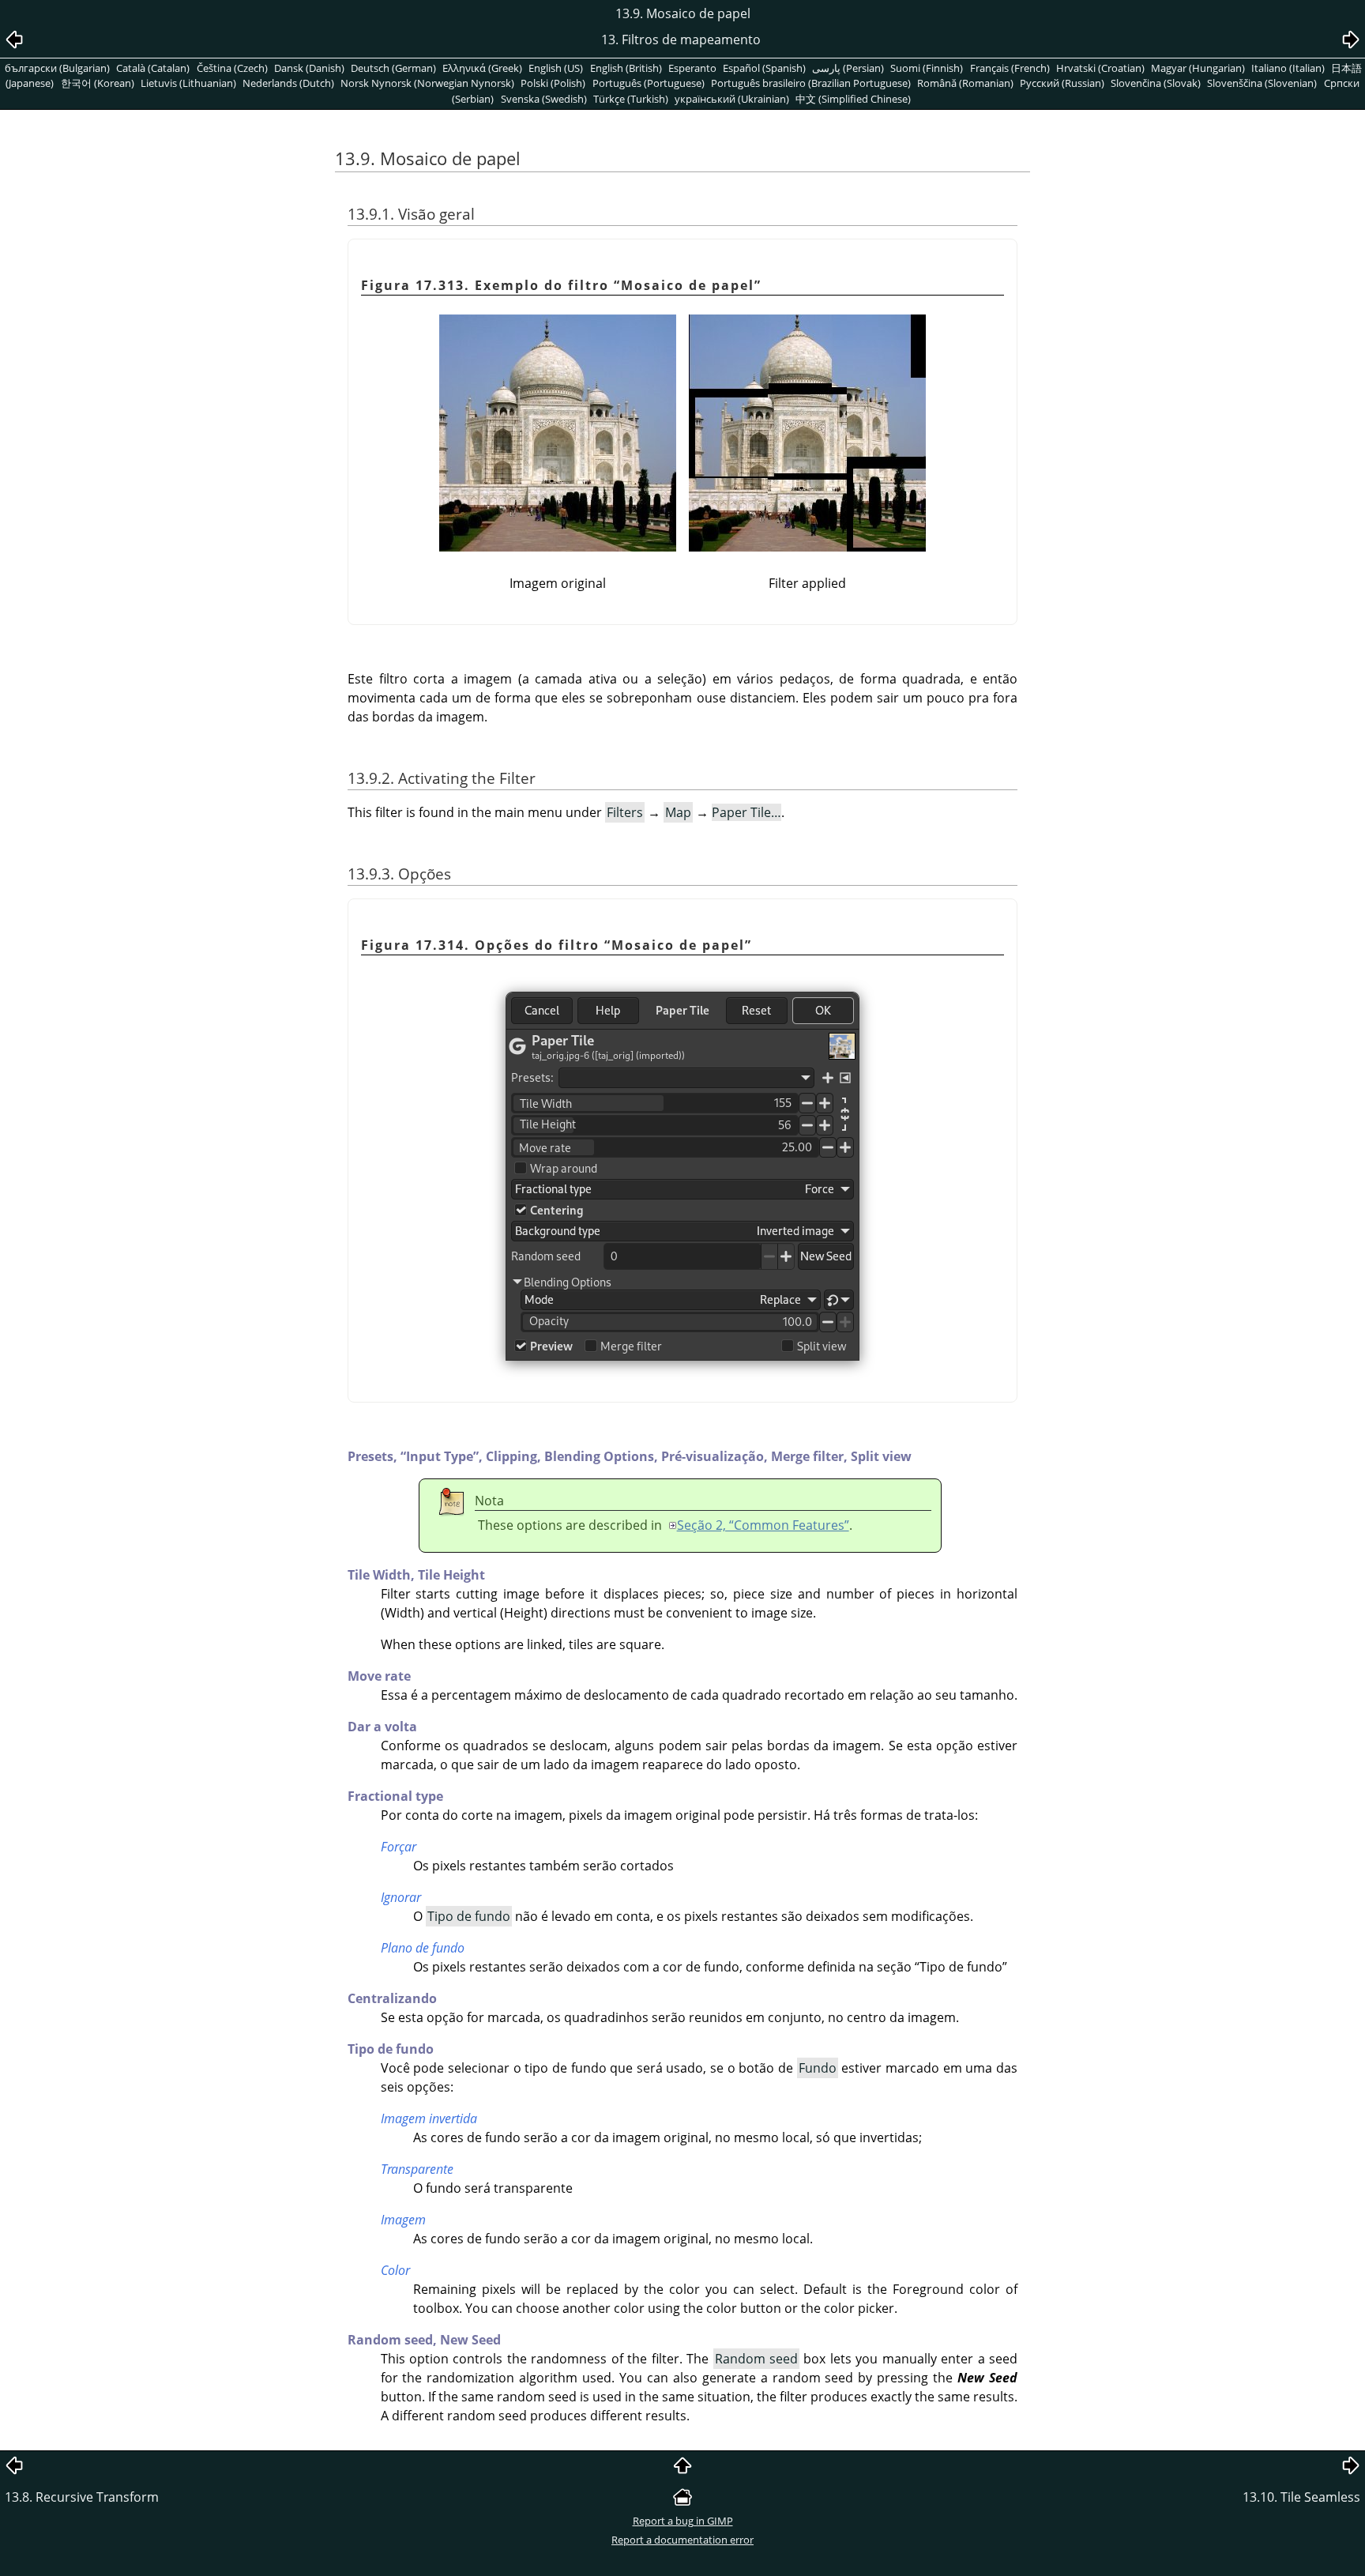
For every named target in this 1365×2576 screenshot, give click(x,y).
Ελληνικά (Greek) (482, 68)
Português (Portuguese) (649, 83)
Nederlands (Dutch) (288, 83)
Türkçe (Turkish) (631, 99)
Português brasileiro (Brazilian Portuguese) (811, 83)
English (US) (556, 68)
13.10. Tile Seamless (1301, 2497)
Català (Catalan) (153, 68)
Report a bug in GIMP (683, 2521)
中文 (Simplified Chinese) (853, 99)
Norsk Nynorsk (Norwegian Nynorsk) (427, 83)
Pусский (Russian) (1062, 83)
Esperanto (692, 68)
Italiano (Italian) (1288, 68)
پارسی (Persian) (848, 68)
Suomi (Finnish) (927, 68)
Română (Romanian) (965, 83)
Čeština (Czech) (232, 68)
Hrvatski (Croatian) (1100, 68)
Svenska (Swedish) (544, 99)
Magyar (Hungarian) (1198, 68)
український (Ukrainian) (732, 99)
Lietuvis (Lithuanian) (188, 83)
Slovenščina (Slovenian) (1262, 83)
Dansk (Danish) (309, 68)
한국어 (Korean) (98, 83)
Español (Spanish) (764, 68)
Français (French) (1010, 68)
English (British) (626, 68)
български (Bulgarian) (57, 68)
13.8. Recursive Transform (82, 2497)
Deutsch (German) (393, 68)
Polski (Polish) (553, 83)
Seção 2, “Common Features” (763, 1525)
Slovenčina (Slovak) (1156, 83)
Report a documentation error (682, 2540)
